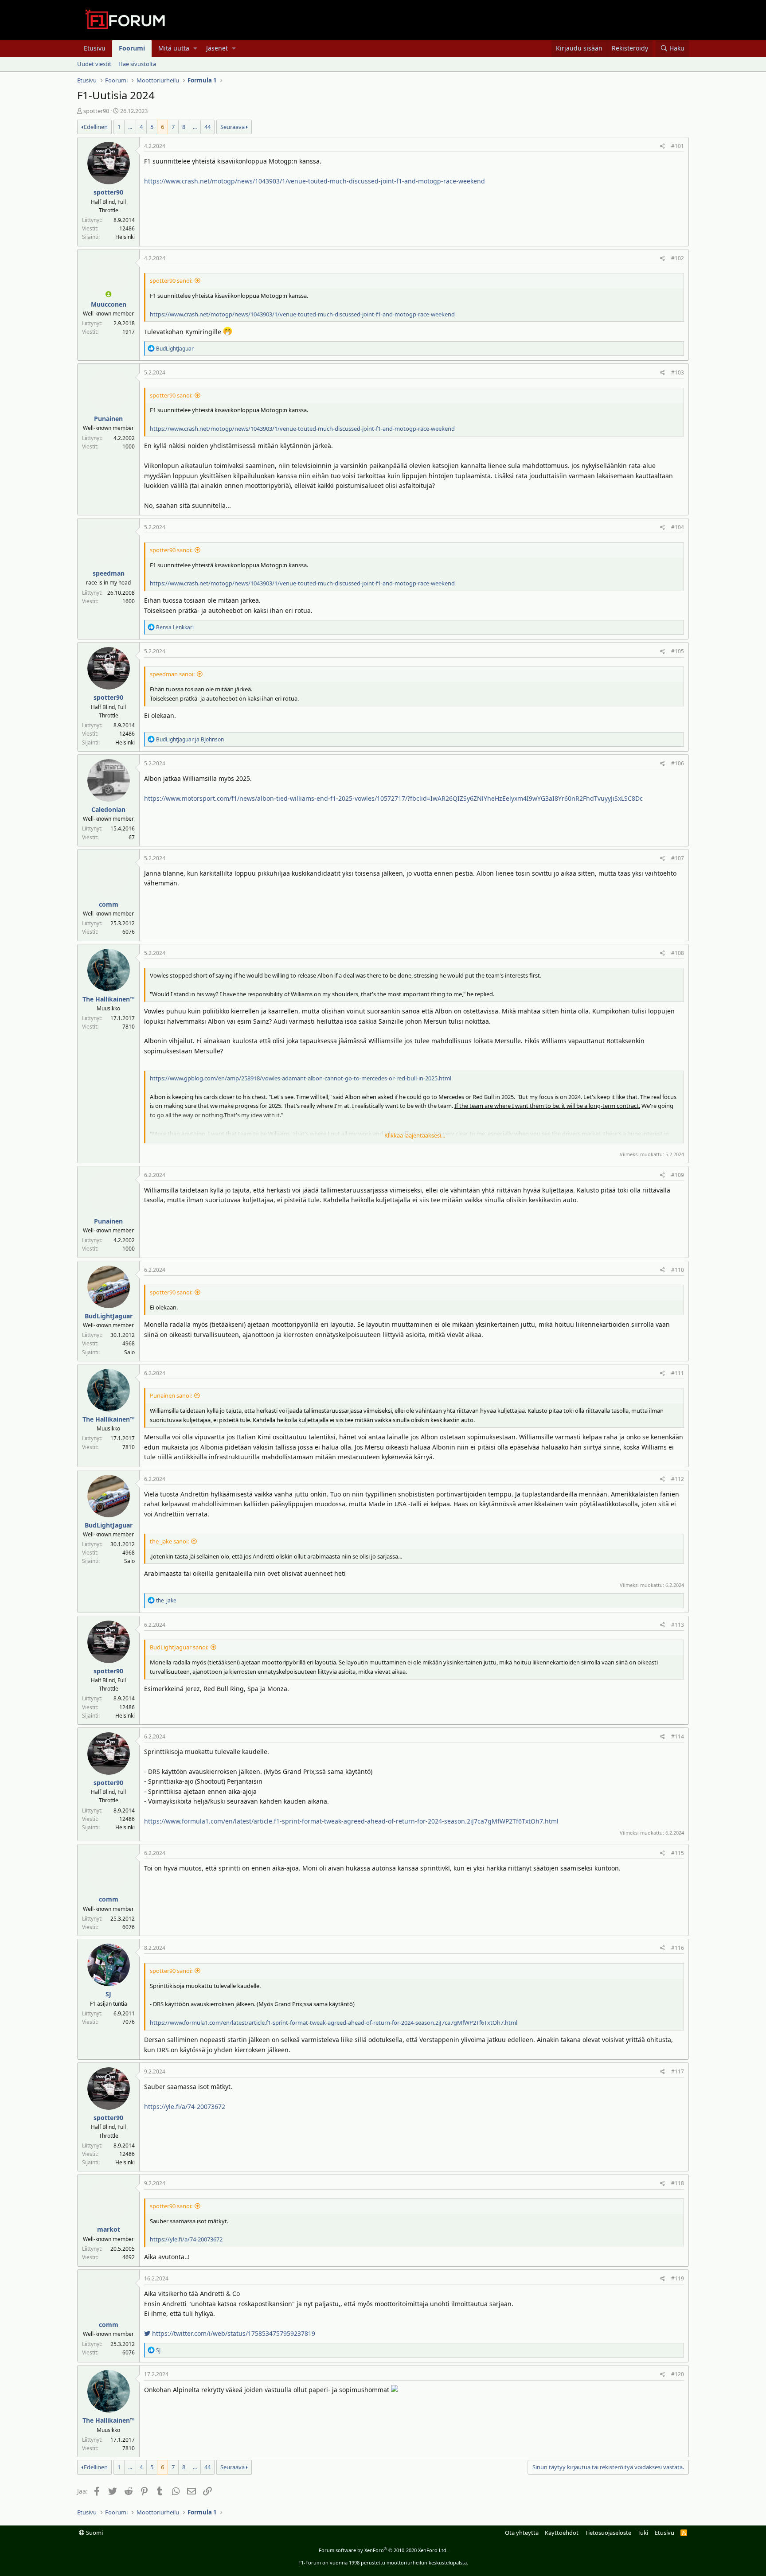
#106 (678, 763)
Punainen (108, 419)
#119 (678, 2278)
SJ (108, 1994)
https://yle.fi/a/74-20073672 (185, 2106)
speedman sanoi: (172, 674)
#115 (678, 1853)
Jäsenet (217, 48)
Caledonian (108, 809)
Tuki (643, 2533)
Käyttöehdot (562, 2533)
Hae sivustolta (137, 64)
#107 (678, 858)
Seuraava (233, 127)
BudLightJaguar (109, 1316)
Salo (129, 1352)
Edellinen (96, 127)
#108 (678, 953)
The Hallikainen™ (109, 999)
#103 (678, 372)
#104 (678, 527)
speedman (109, 573)
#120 (678, 2374)
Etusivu (95, 48)
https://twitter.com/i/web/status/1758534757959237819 (233, 2333)
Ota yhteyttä (522, 2533)
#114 (678, 1736)
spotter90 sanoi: (171, 281)
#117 (678, 2071)
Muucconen (109, 304)
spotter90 (96, 111)
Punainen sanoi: (171, 1395)
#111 (678, 1373)
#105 (678, 651)
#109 (678, 1175)
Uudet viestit (94, 64)
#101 (678, 146)
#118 (678, 2183)
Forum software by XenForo (383, 2550)
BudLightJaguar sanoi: (179, 1647)
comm (109, 904)
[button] (195, 48)
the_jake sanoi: (169, 1541)
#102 (678, 258)
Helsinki (125, 237)
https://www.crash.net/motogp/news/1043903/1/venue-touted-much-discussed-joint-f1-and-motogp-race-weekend (315, 181)
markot (109, 2229)
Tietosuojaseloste (608, 2533)
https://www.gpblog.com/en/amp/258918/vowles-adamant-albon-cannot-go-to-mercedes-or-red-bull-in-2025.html (301, 1078)
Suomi (94, 2533)
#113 (678, 1625)
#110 (678, 1270)
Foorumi (132, 48)
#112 (678, 1479)
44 (207, 127)
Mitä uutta (174, 48)
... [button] (130, 127)
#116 (678, 1948)
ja (190, 739)
